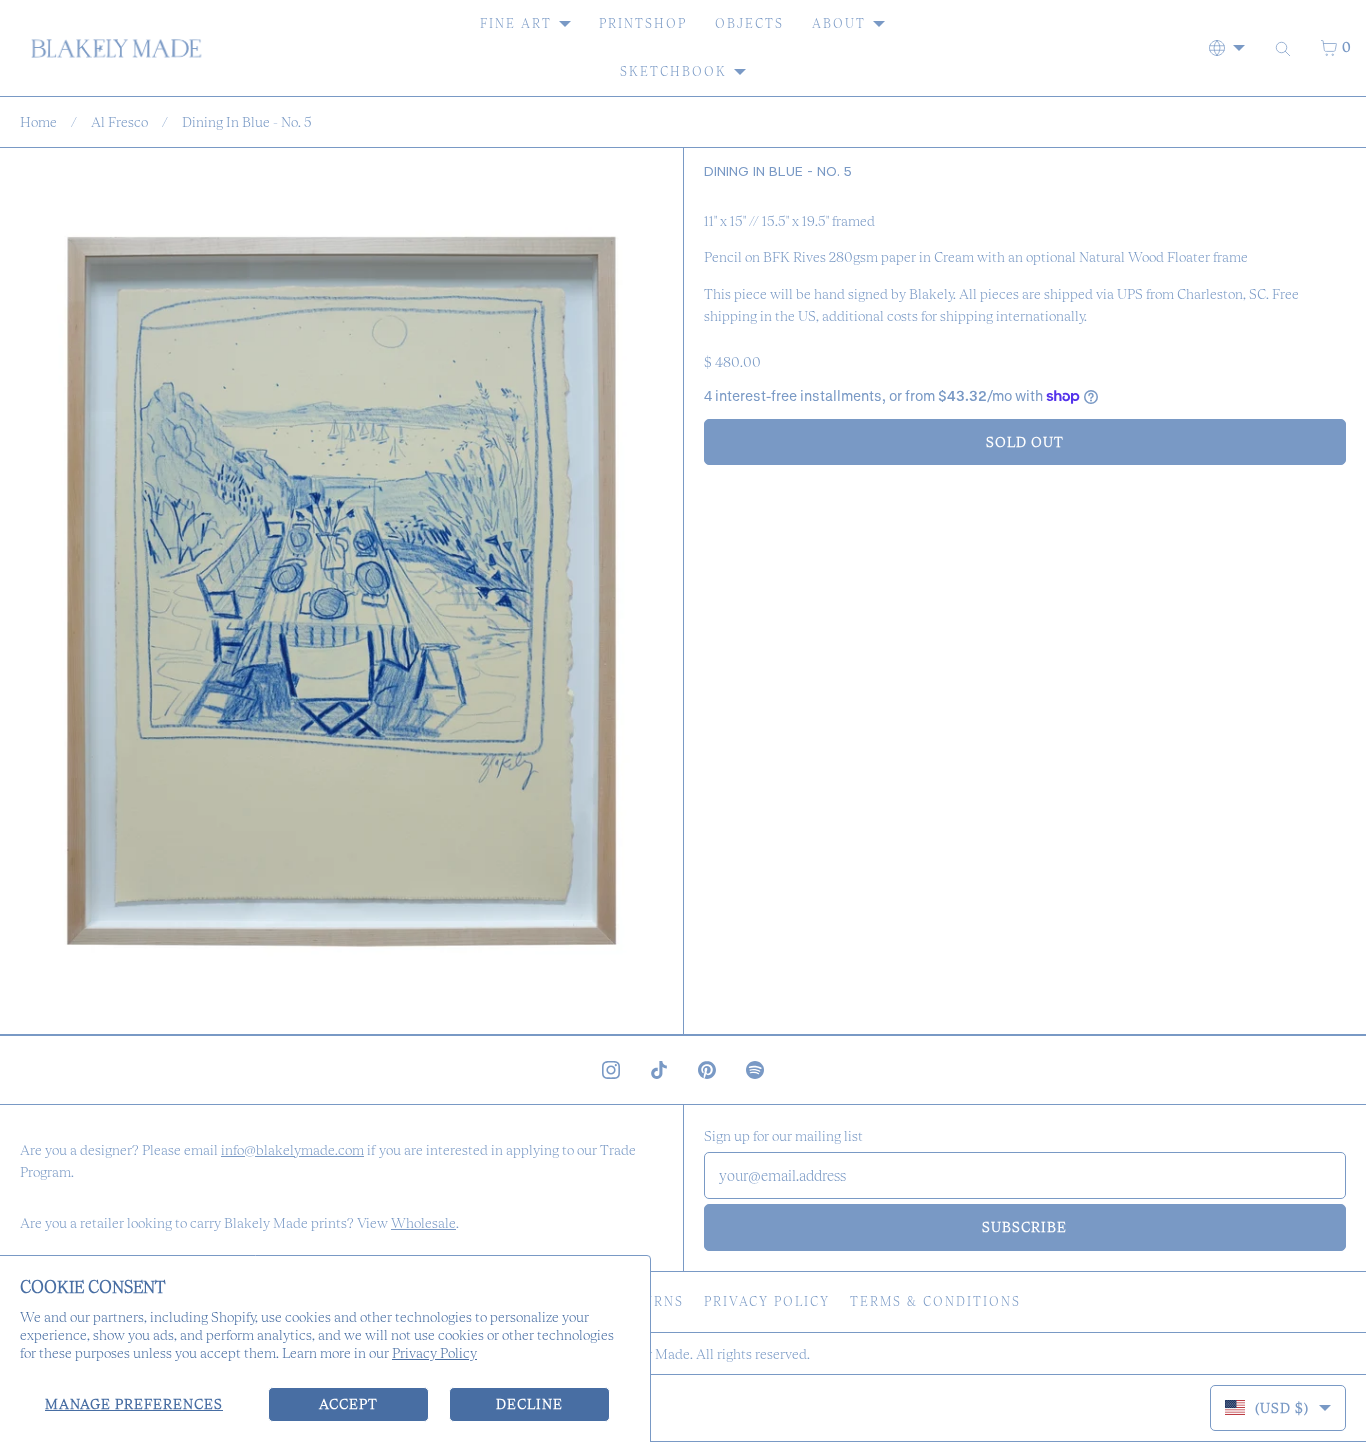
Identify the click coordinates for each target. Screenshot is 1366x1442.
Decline (529, 1404)
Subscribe (1024, 1227)
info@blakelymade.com (292, 1150)
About (839, 23)
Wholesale (423, 1223)
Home (38, 122)
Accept (348, 1404)
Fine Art (516, 23)
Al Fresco (119, 122)
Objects (749, 23)
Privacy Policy (434, 1353)
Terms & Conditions (935, 1301)
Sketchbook (673, 71)
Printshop (643, 23)
